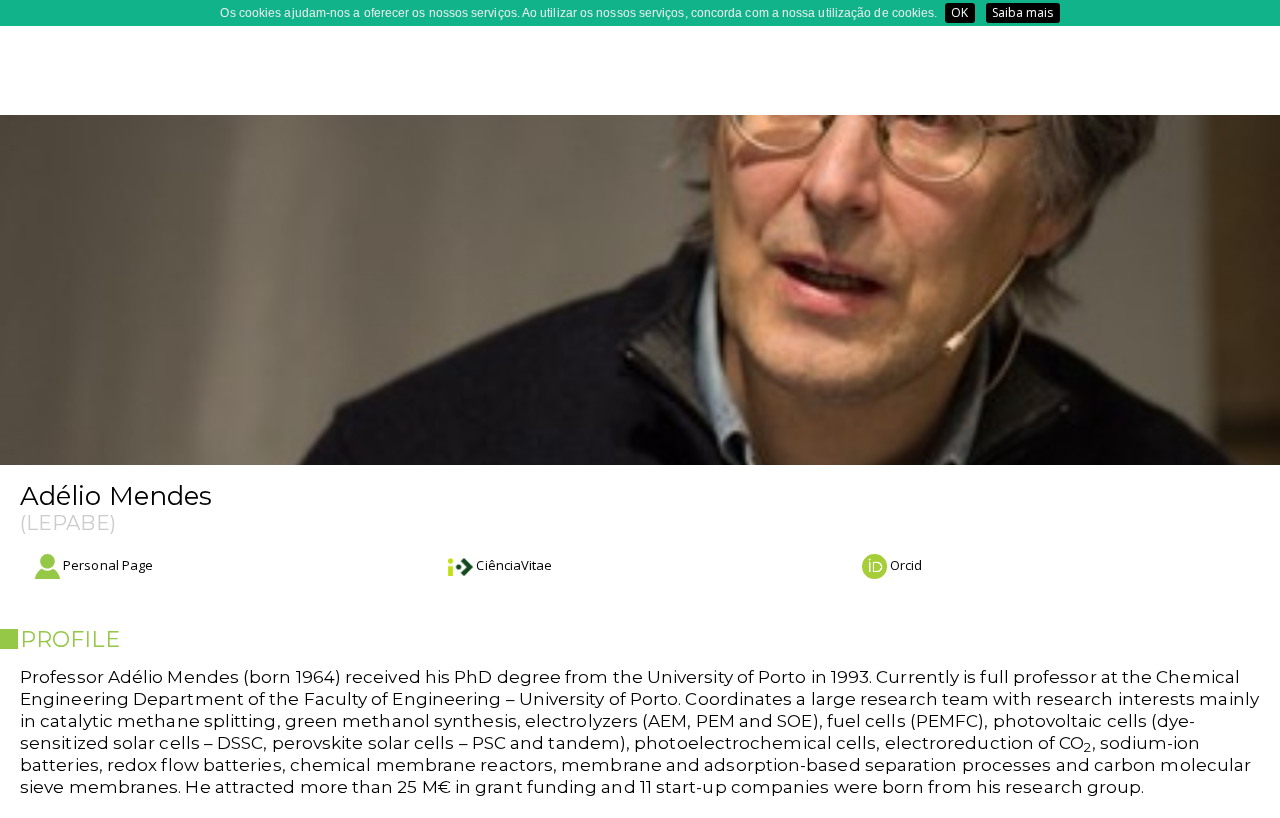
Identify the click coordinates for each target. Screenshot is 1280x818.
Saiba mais (1023, 12)
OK (959, 12)
